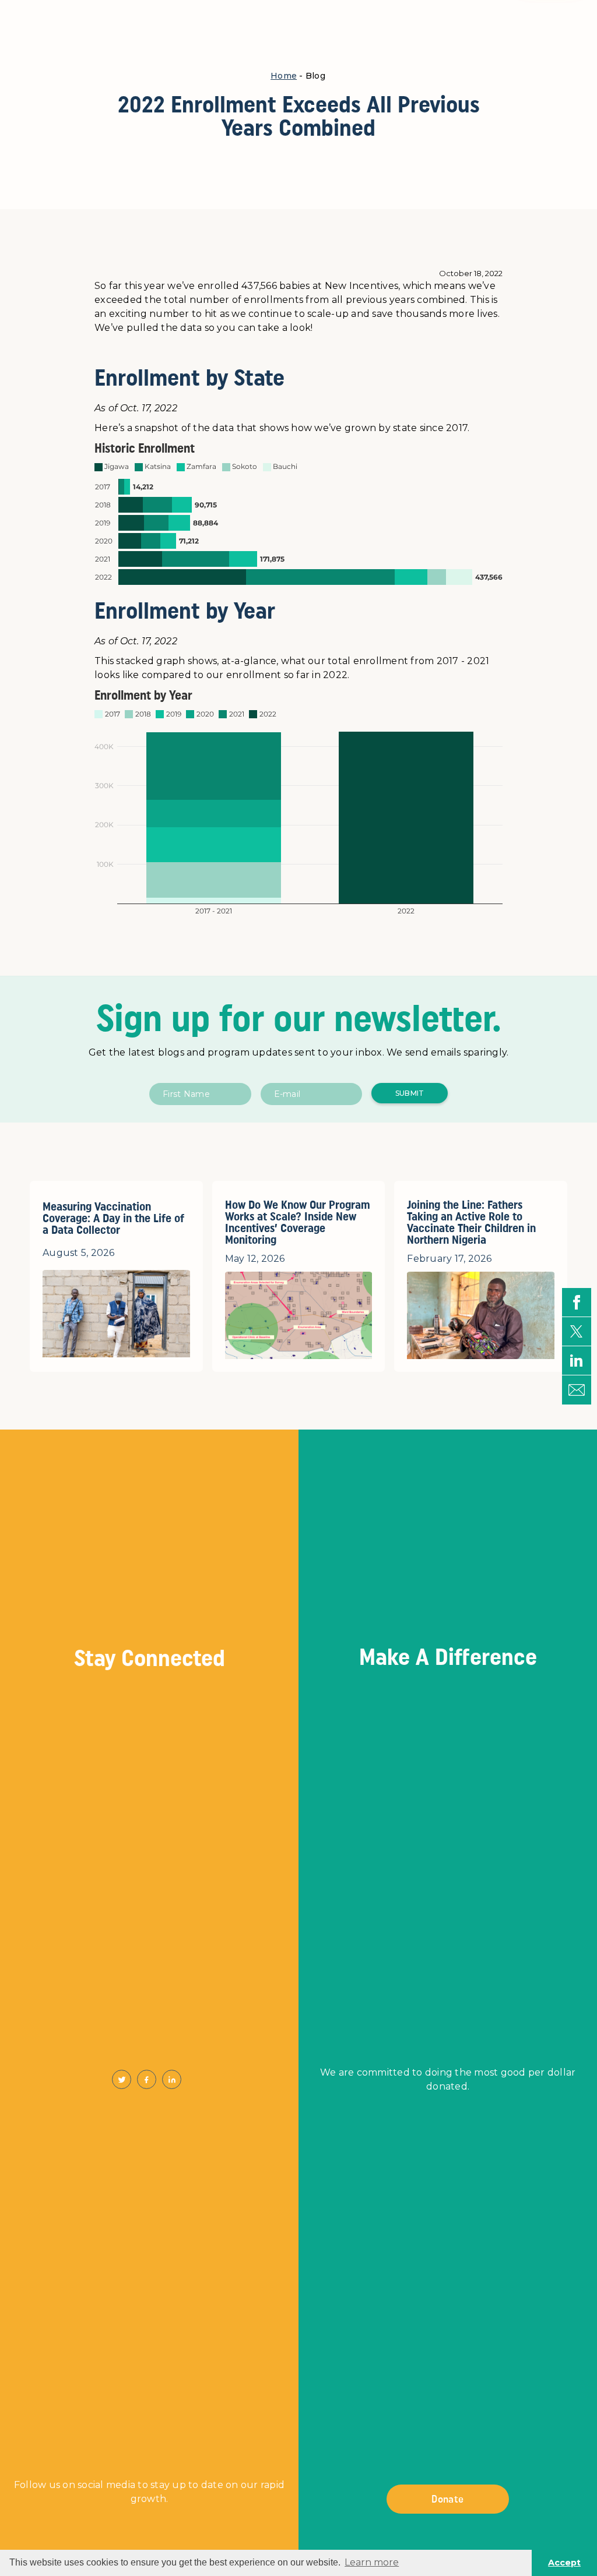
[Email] (577, 1390)
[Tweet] (577, 1332)
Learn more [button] (372, 2562)
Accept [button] (564, 2563)
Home (284, 76)
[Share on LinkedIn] (577, 1361)
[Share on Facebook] (577, 1303)
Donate (447, 2499)
